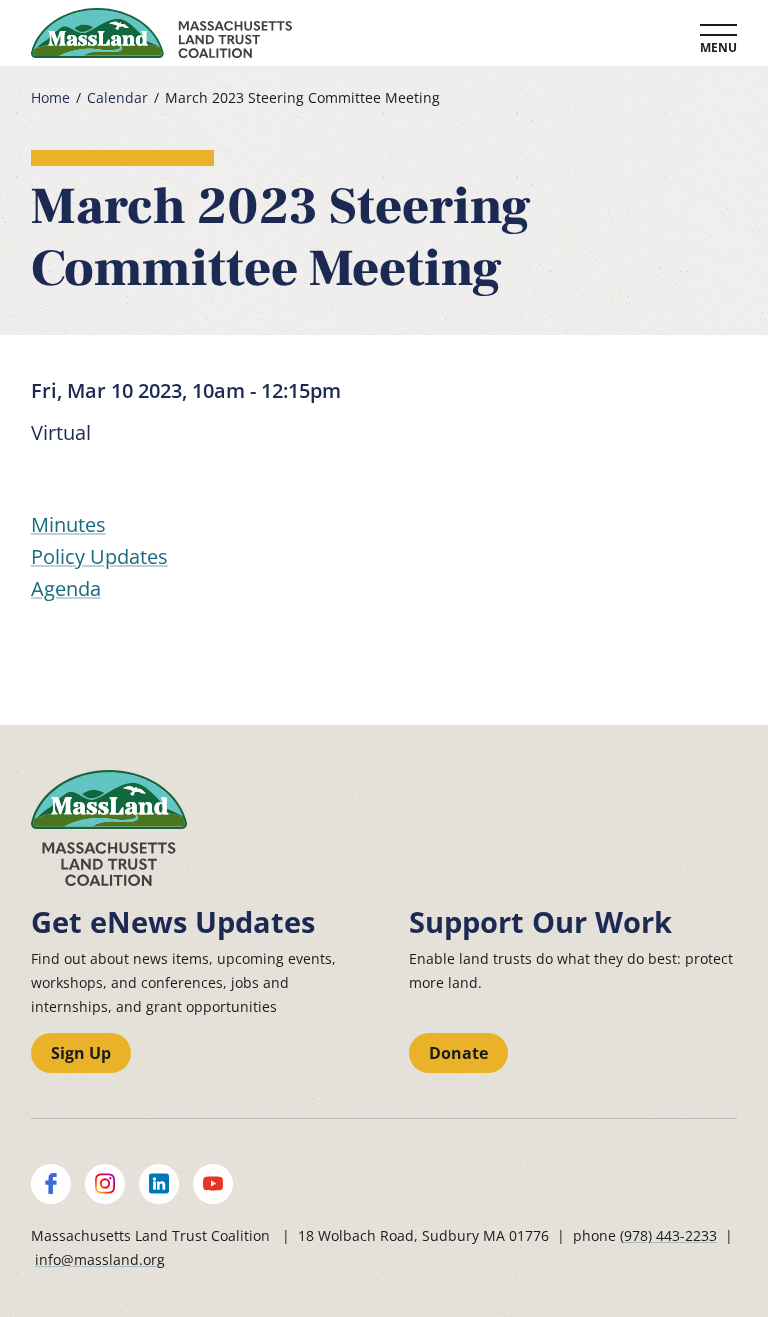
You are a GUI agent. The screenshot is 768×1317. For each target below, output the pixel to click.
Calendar (117, 98)
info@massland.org (100, 1259)
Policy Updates (99, 556)
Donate (458, 1053)
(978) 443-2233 (668, 1235)
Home (50, 98)
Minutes (68, 524)
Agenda (66, 588)
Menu (718, 47)
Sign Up (81, 1053)
